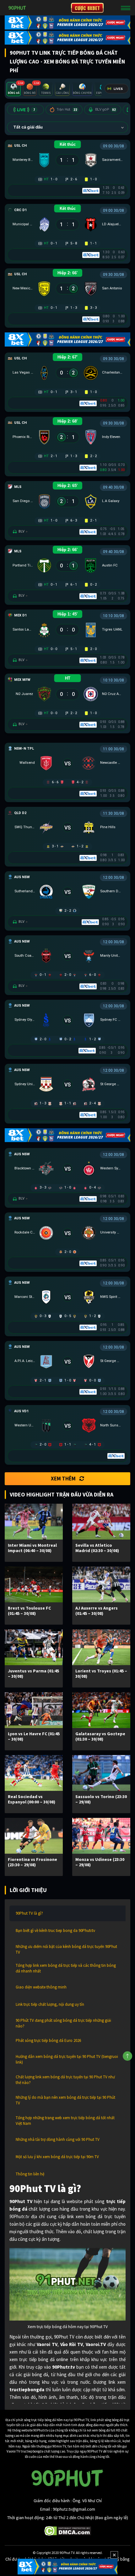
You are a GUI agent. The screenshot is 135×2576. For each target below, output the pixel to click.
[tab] (14, 89)
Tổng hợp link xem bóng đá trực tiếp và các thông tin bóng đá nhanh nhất (66, 1968)
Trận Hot (67, 109)
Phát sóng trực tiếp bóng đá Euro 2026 (48, 2040)
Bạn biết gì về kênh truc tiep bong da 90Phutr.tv (55, 1931)
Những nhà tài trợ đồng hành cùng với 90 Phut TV (58, 2139)
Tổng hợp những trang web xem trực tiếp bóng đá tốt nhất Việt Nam (65, 2121)
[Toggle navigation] (126, 8)
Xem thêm (63, 1479)
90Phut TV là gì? (29, 1913)
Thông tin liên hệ (30, 2174)
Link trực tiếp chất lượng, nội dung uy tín (50, 2004)
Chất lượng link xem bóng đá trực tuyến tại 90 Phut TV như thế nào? (65, 2080)
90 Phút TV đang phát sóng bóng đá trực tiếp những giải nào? (63, 2023)
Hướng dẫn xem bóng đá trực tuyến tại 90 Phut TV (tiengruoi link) (67, 2059)
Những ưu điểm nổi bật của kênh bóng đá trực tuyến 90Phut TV (66, 1949)
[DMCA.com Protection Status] (68, 2530)
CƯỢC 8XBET (87, 8)
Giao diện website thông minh (41, 1987)
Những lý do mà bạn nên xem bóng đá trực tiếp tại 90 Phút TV (65, 2100)
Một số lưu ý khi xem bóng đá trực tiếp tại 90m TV (57, 2157)
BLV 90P (105, 109)
